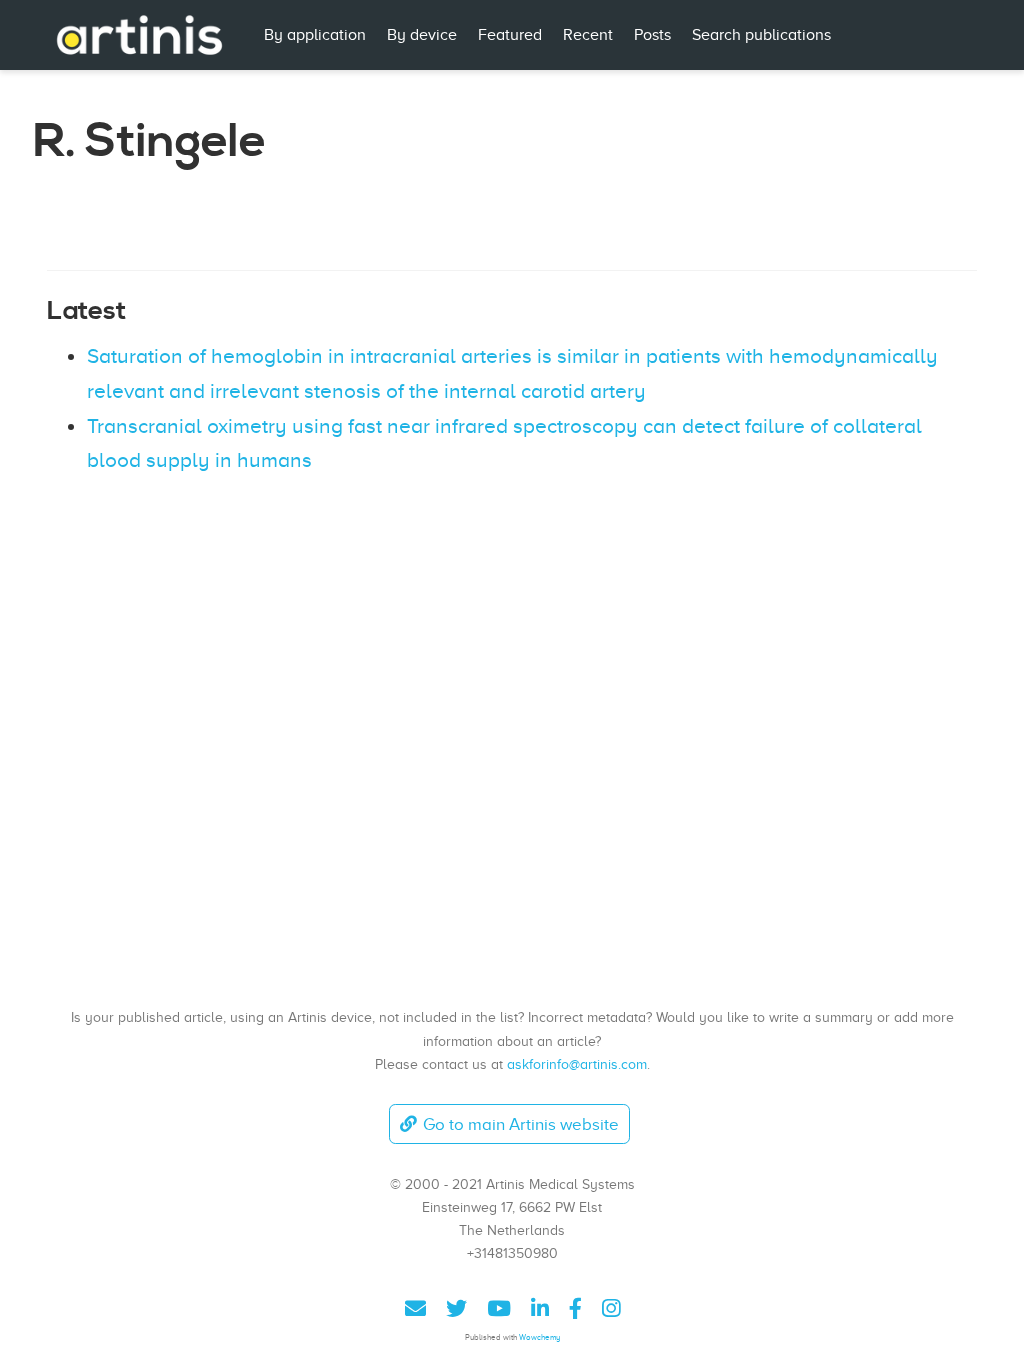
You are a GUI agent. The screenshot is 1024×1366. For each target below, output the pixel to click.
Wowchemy (539, 1337)
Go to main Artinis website (521, 1124)
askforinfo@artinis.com (577, 1064)
